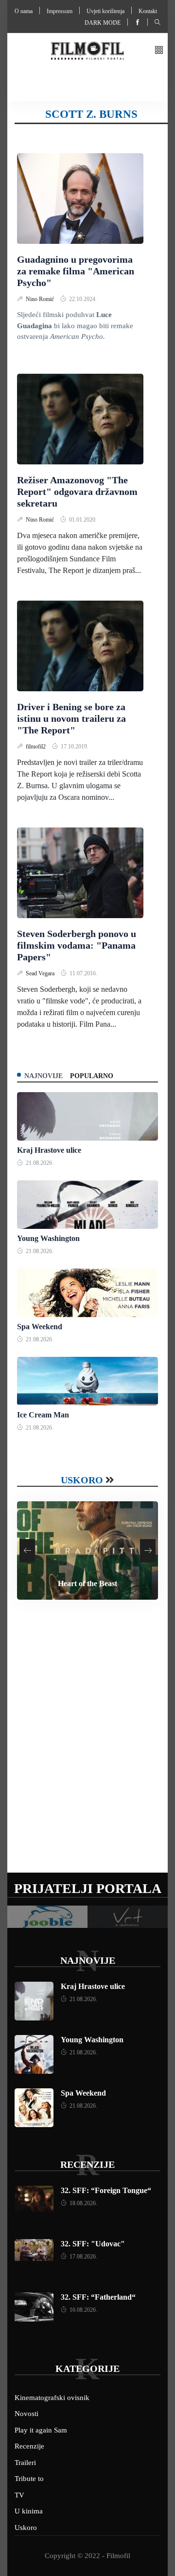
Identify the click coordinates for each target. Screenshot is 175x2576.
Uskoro (82, 1480)
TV (19, 2495)
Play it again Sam (41, 2430)
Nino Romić (41, 299)
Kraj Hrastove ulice (49, 1150)
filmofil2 (36, 747)
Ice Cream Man (43, 1415)
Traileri (25, 2463)
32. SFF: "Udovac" (93, 2244)
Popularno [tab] (92, 1076)
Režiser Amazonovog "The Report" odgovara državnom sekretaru (77, 492)
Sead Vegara (41, 973)
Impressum (60, 11)
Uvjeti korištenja (105, 11)
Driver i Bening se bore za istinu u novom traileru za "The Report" (71, 718)
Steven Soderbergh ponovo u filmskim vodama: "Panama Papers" (77, 945)
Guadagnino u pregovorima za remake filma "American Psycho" (76, 271)
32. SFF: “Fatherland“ (98, 2297)
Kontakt (148, 11)
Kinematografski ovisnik (52, 2398)
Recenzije (87, 2164)
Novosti (26, 2414)
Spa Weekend (40, 1327)
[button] (159, 51)
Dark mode (103, 23)
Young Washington (48, 1238)
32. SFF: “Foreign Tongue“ (106, 2190)
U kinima (29, 2511)
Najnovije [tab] (44, 1076)
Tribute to (29, 2479)
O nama (24, 11)
